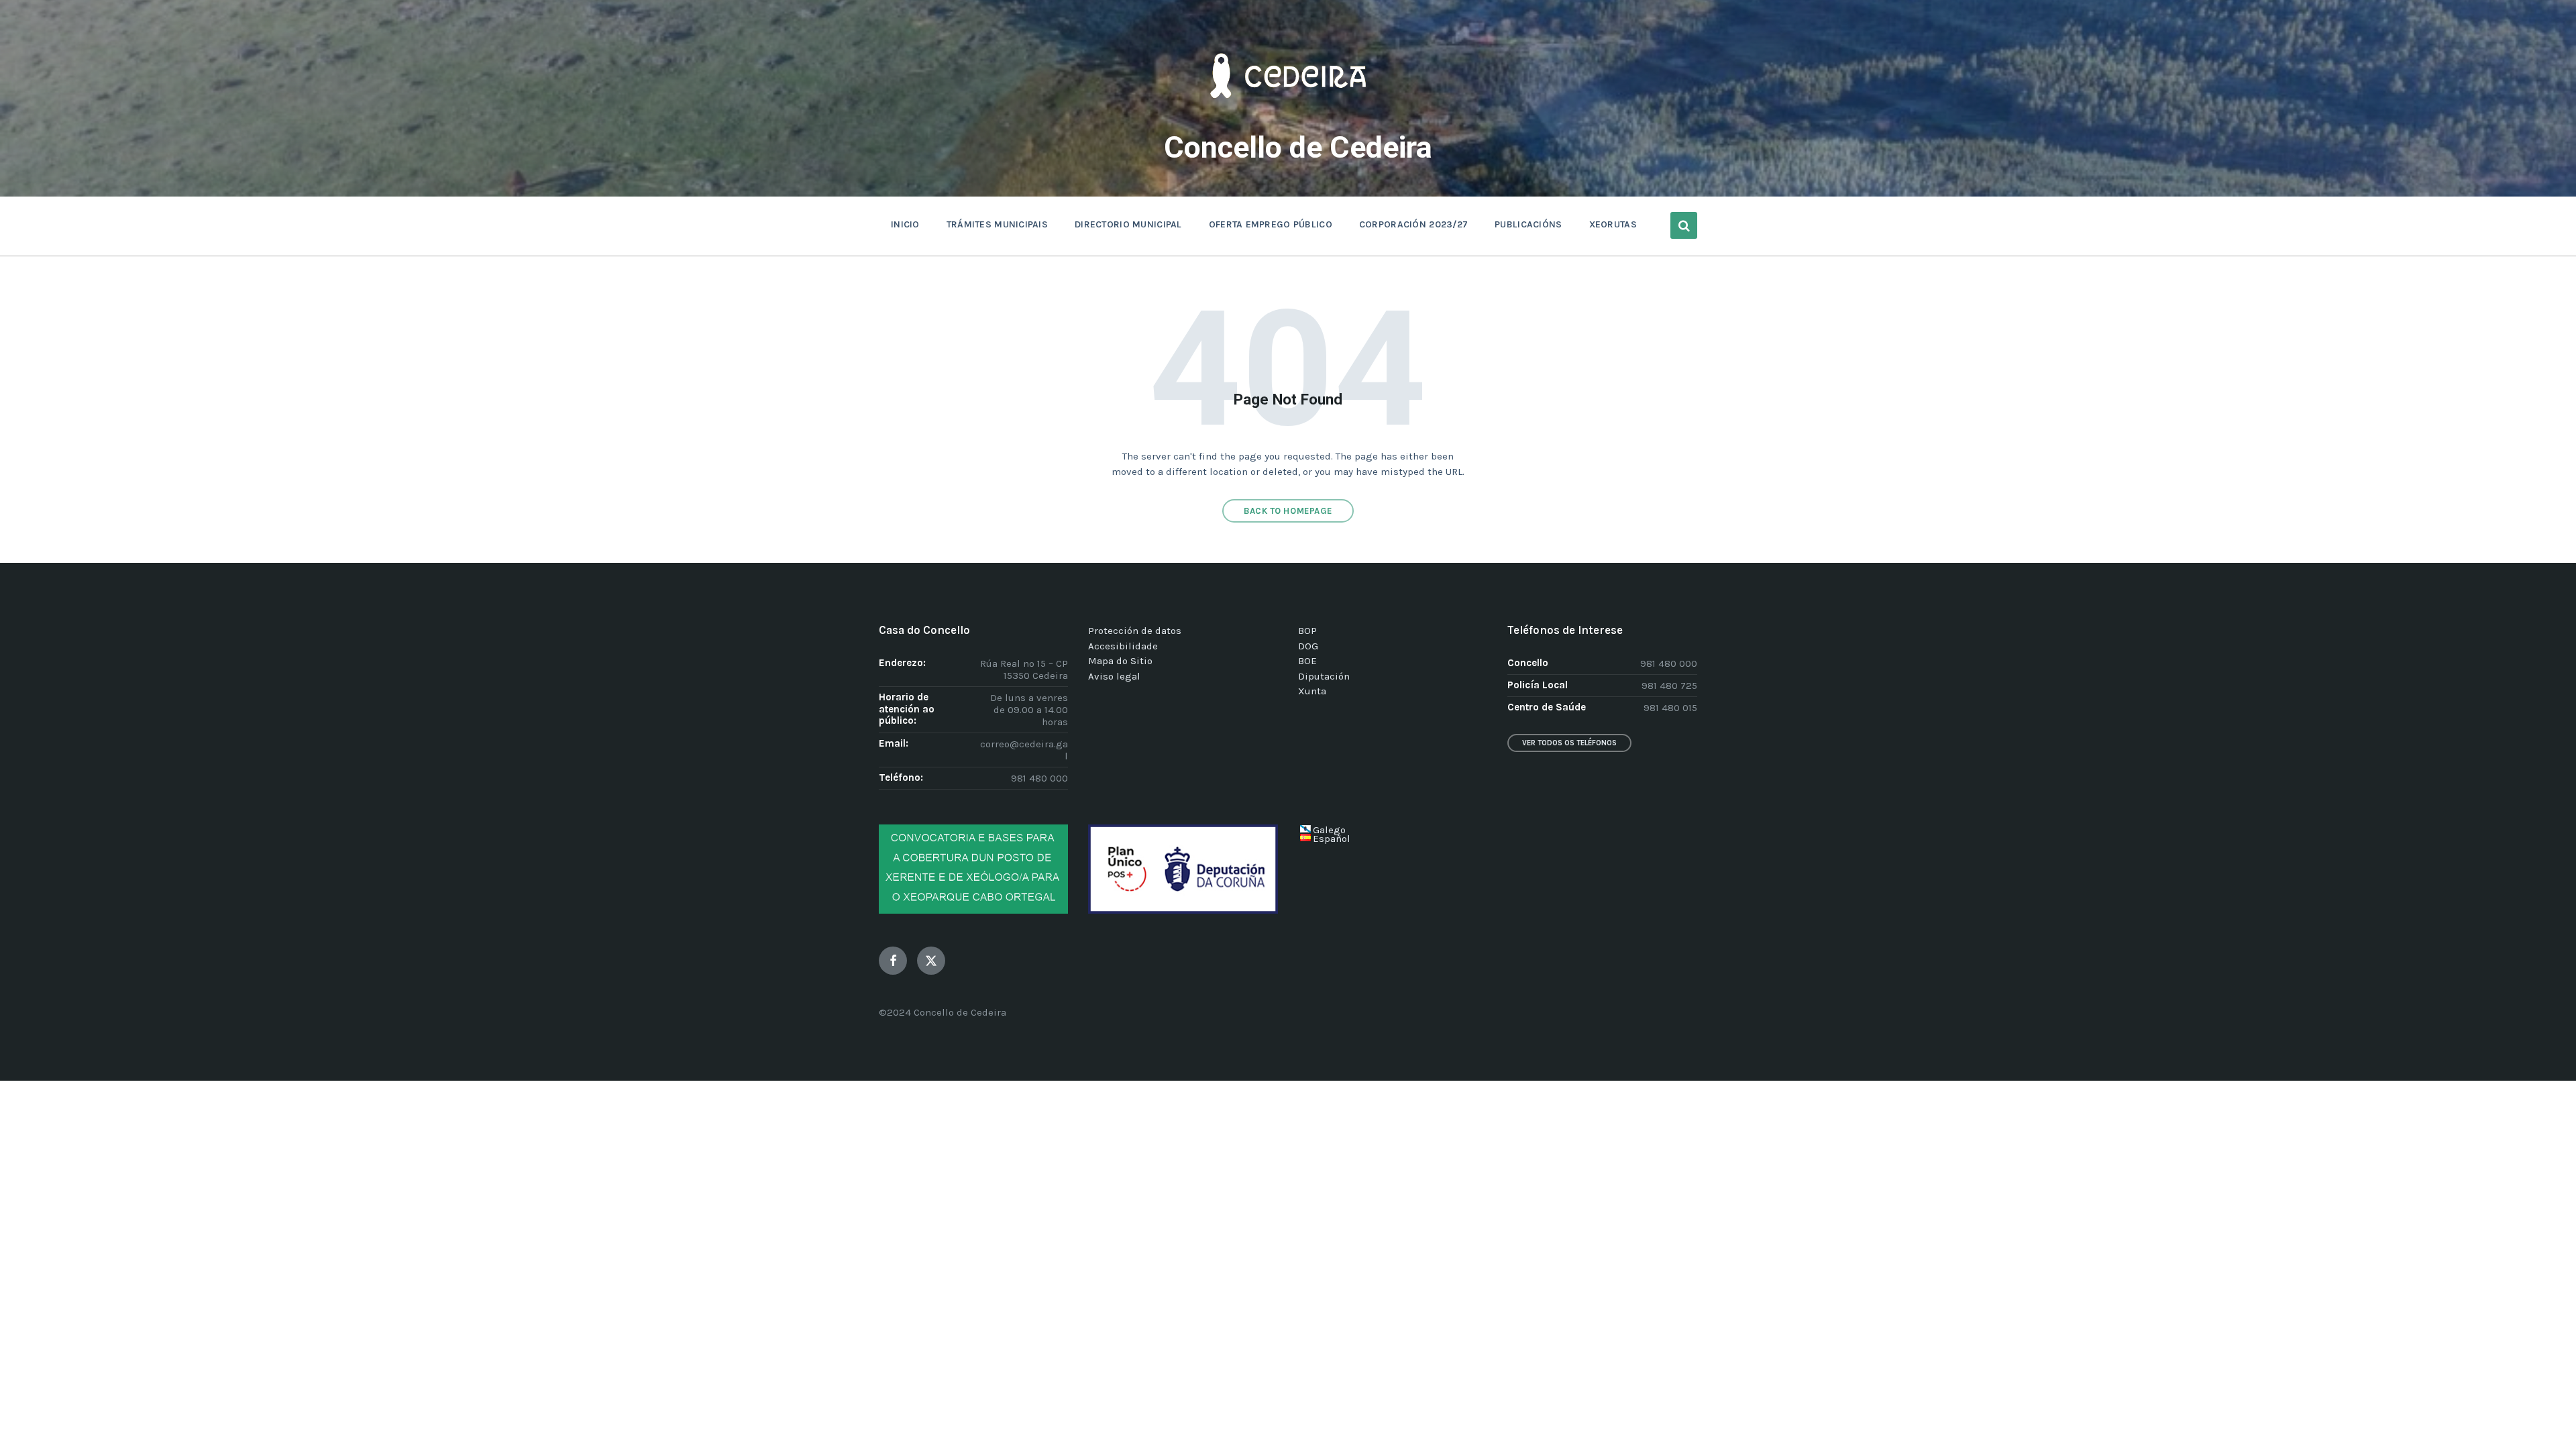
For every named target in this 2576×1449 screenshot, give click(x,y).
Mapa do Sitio (1120, 661)
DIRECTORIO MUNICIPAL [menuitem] (1128, 224)
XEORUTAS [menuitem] (1613, 224)
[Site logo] (1288, 118)
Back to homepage (1288, 511)
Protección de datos (1135, 631)
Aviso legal (1114, 676)
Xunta (1312, 691)
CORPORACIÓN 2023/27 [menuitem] (1413, 224)
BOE (1307, 661)
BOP (1307, 631)
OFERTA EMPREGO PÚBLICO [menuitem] (1271, 224)
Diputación (1324, 676)
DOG (1308, 646)
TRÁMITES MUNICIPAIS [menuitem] (997, 224)
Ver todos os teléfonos (1569, 743)
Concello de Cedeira (1298, 147)
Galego (1329, 830)
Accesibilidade (1123, 646)
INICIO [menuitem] (905, 224)
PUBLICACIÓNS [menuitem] (1528, 224)
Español (1332, 839)
